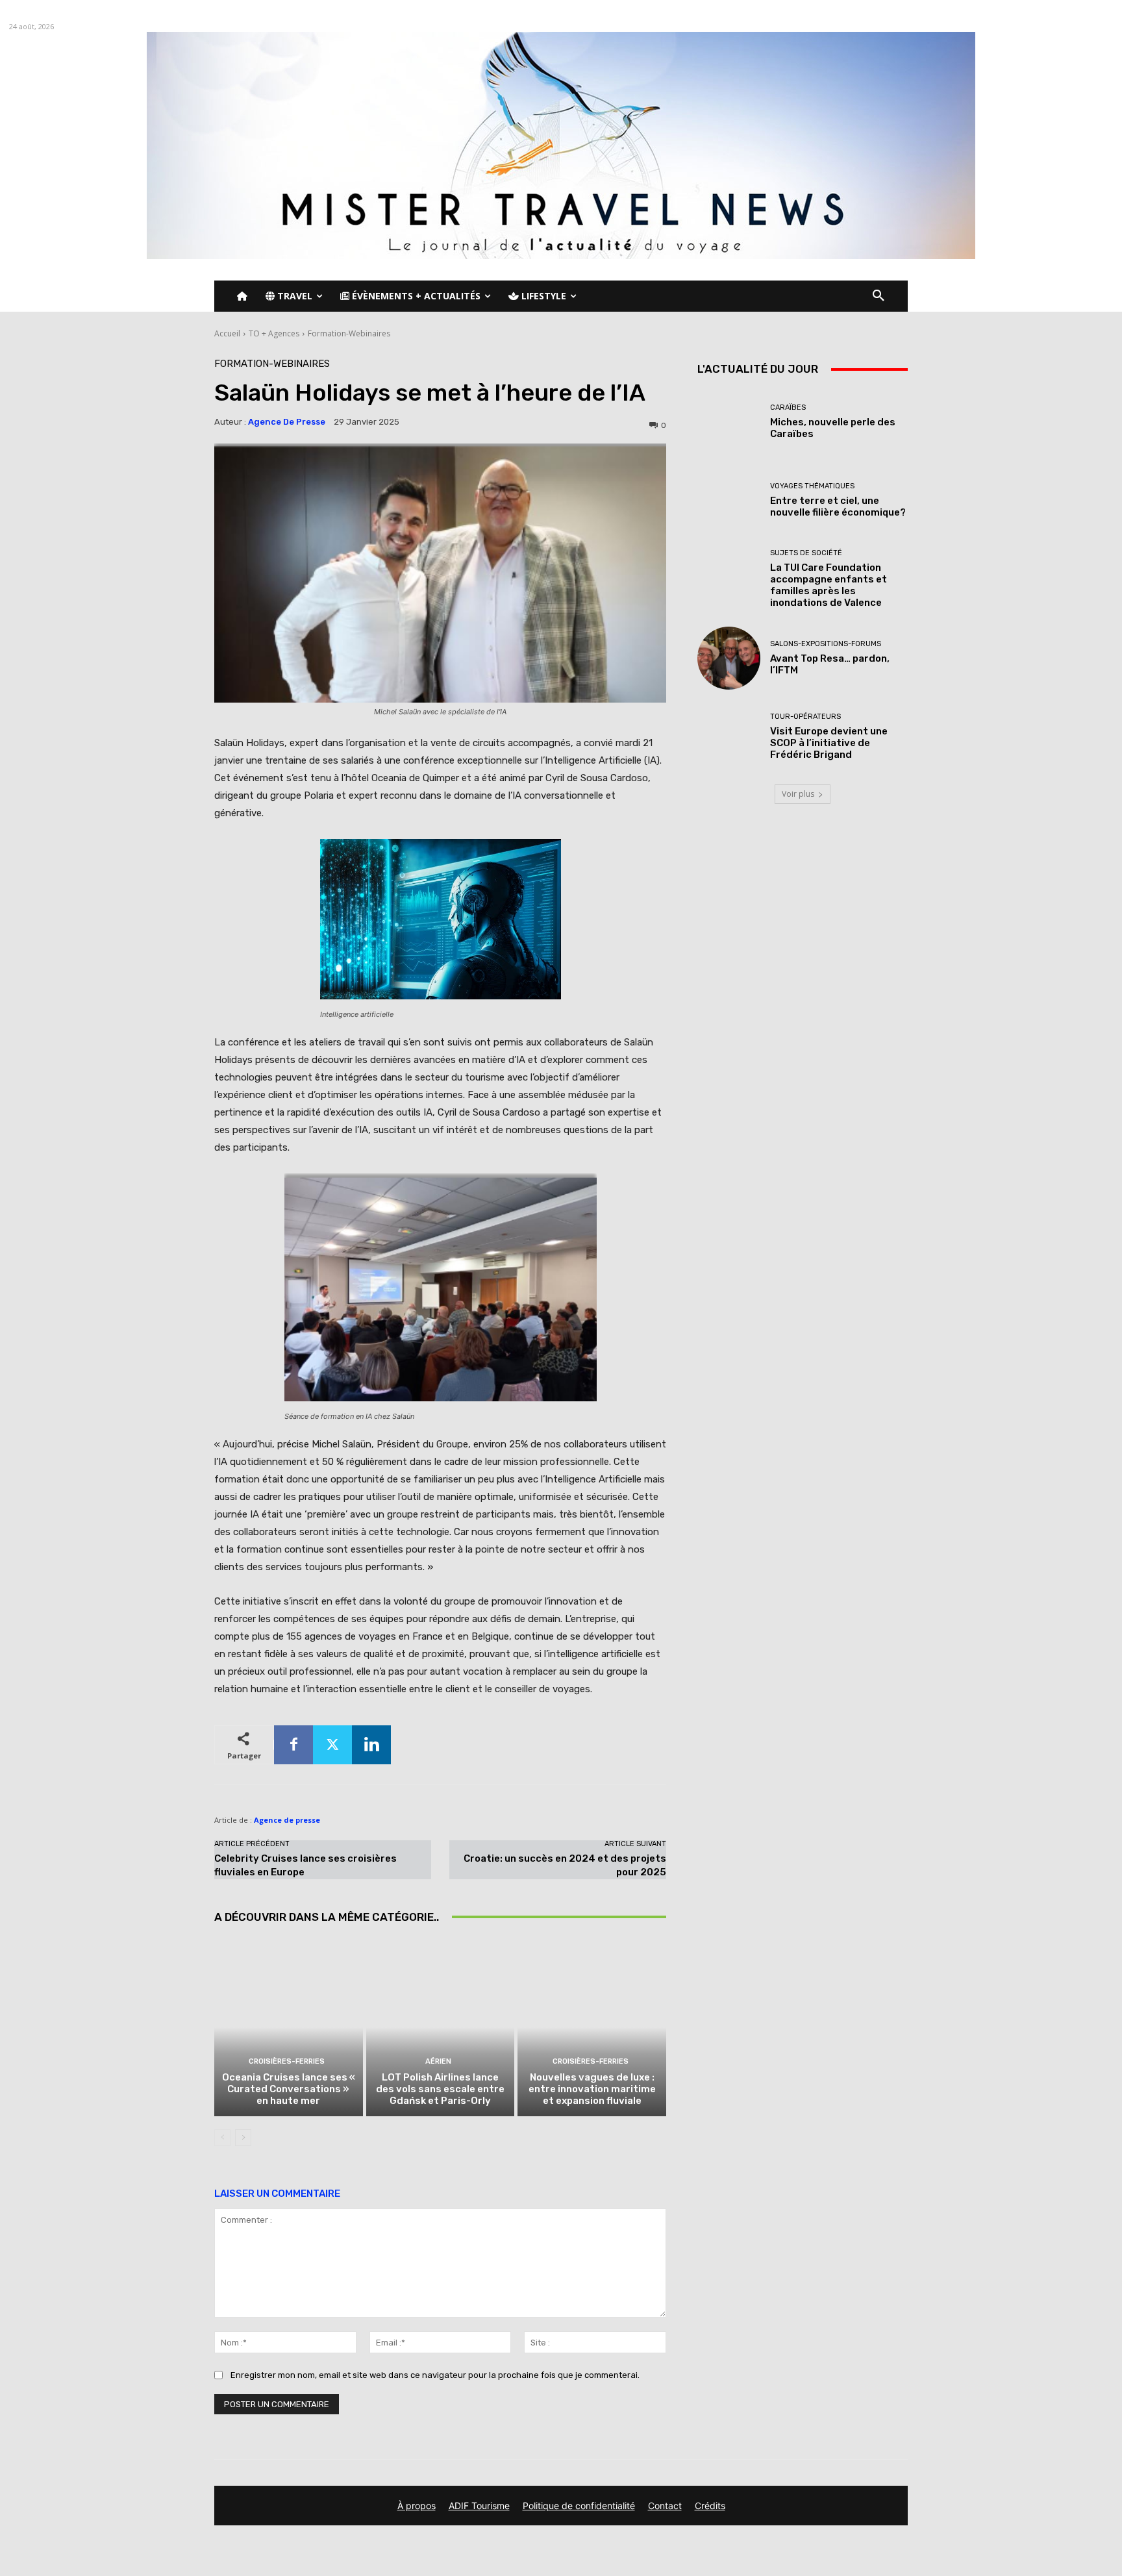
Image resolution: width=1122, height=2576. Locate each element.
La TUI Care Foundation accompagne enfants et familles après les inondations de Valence (829, 585)
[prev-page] (222, 2138)
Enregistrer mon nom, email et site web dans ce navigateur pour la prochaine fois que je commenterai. (435, 2375)
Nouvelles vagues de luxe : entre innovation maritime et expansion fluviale (592, 2089)
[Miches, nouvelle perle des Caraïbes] (729, 422)
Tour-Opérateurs (805, 717)
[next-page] (243, 2138)
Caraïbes (788, 407)
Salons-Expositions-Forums (826, 644)
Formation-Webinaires (349, 333)
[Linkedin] (371, 1745)
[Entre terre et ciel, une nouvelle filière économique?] (729, 500)
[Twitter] (332, 1745)
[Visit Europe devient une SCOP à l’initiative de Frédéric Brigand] (729, 737)
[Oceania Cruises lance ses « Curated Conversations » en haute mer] (289, 2027)
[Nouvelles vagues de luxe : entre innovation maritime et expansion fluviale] (592, 2027)
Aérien (438, 2061)
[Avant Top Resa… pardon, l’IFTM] (729, 658)
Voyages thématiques (812, 486)
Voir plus (798, 794)
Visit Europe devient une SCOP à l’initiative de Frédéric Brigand (829, 743)
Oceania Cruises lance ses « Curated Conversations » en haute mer (289, 2089)
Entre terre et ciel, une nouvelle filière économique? (838, 506)
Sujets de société (806, 553)
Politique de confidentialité (579, 2506)
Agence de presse (287, 422)
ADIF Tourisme (479, 2506)
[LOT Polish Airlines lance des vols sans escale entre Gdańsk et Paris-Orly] (441, 2027)
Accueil (227, 333)
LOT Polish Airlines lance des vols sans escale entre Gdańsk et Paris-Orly (440, 2089)
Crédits (710, 2506)
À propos (417, 2506)
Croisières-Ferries (287, 2061)
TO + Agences (274, 333)
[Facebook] (293, 1745)
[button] (879, 296)
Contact (665, 2506)
